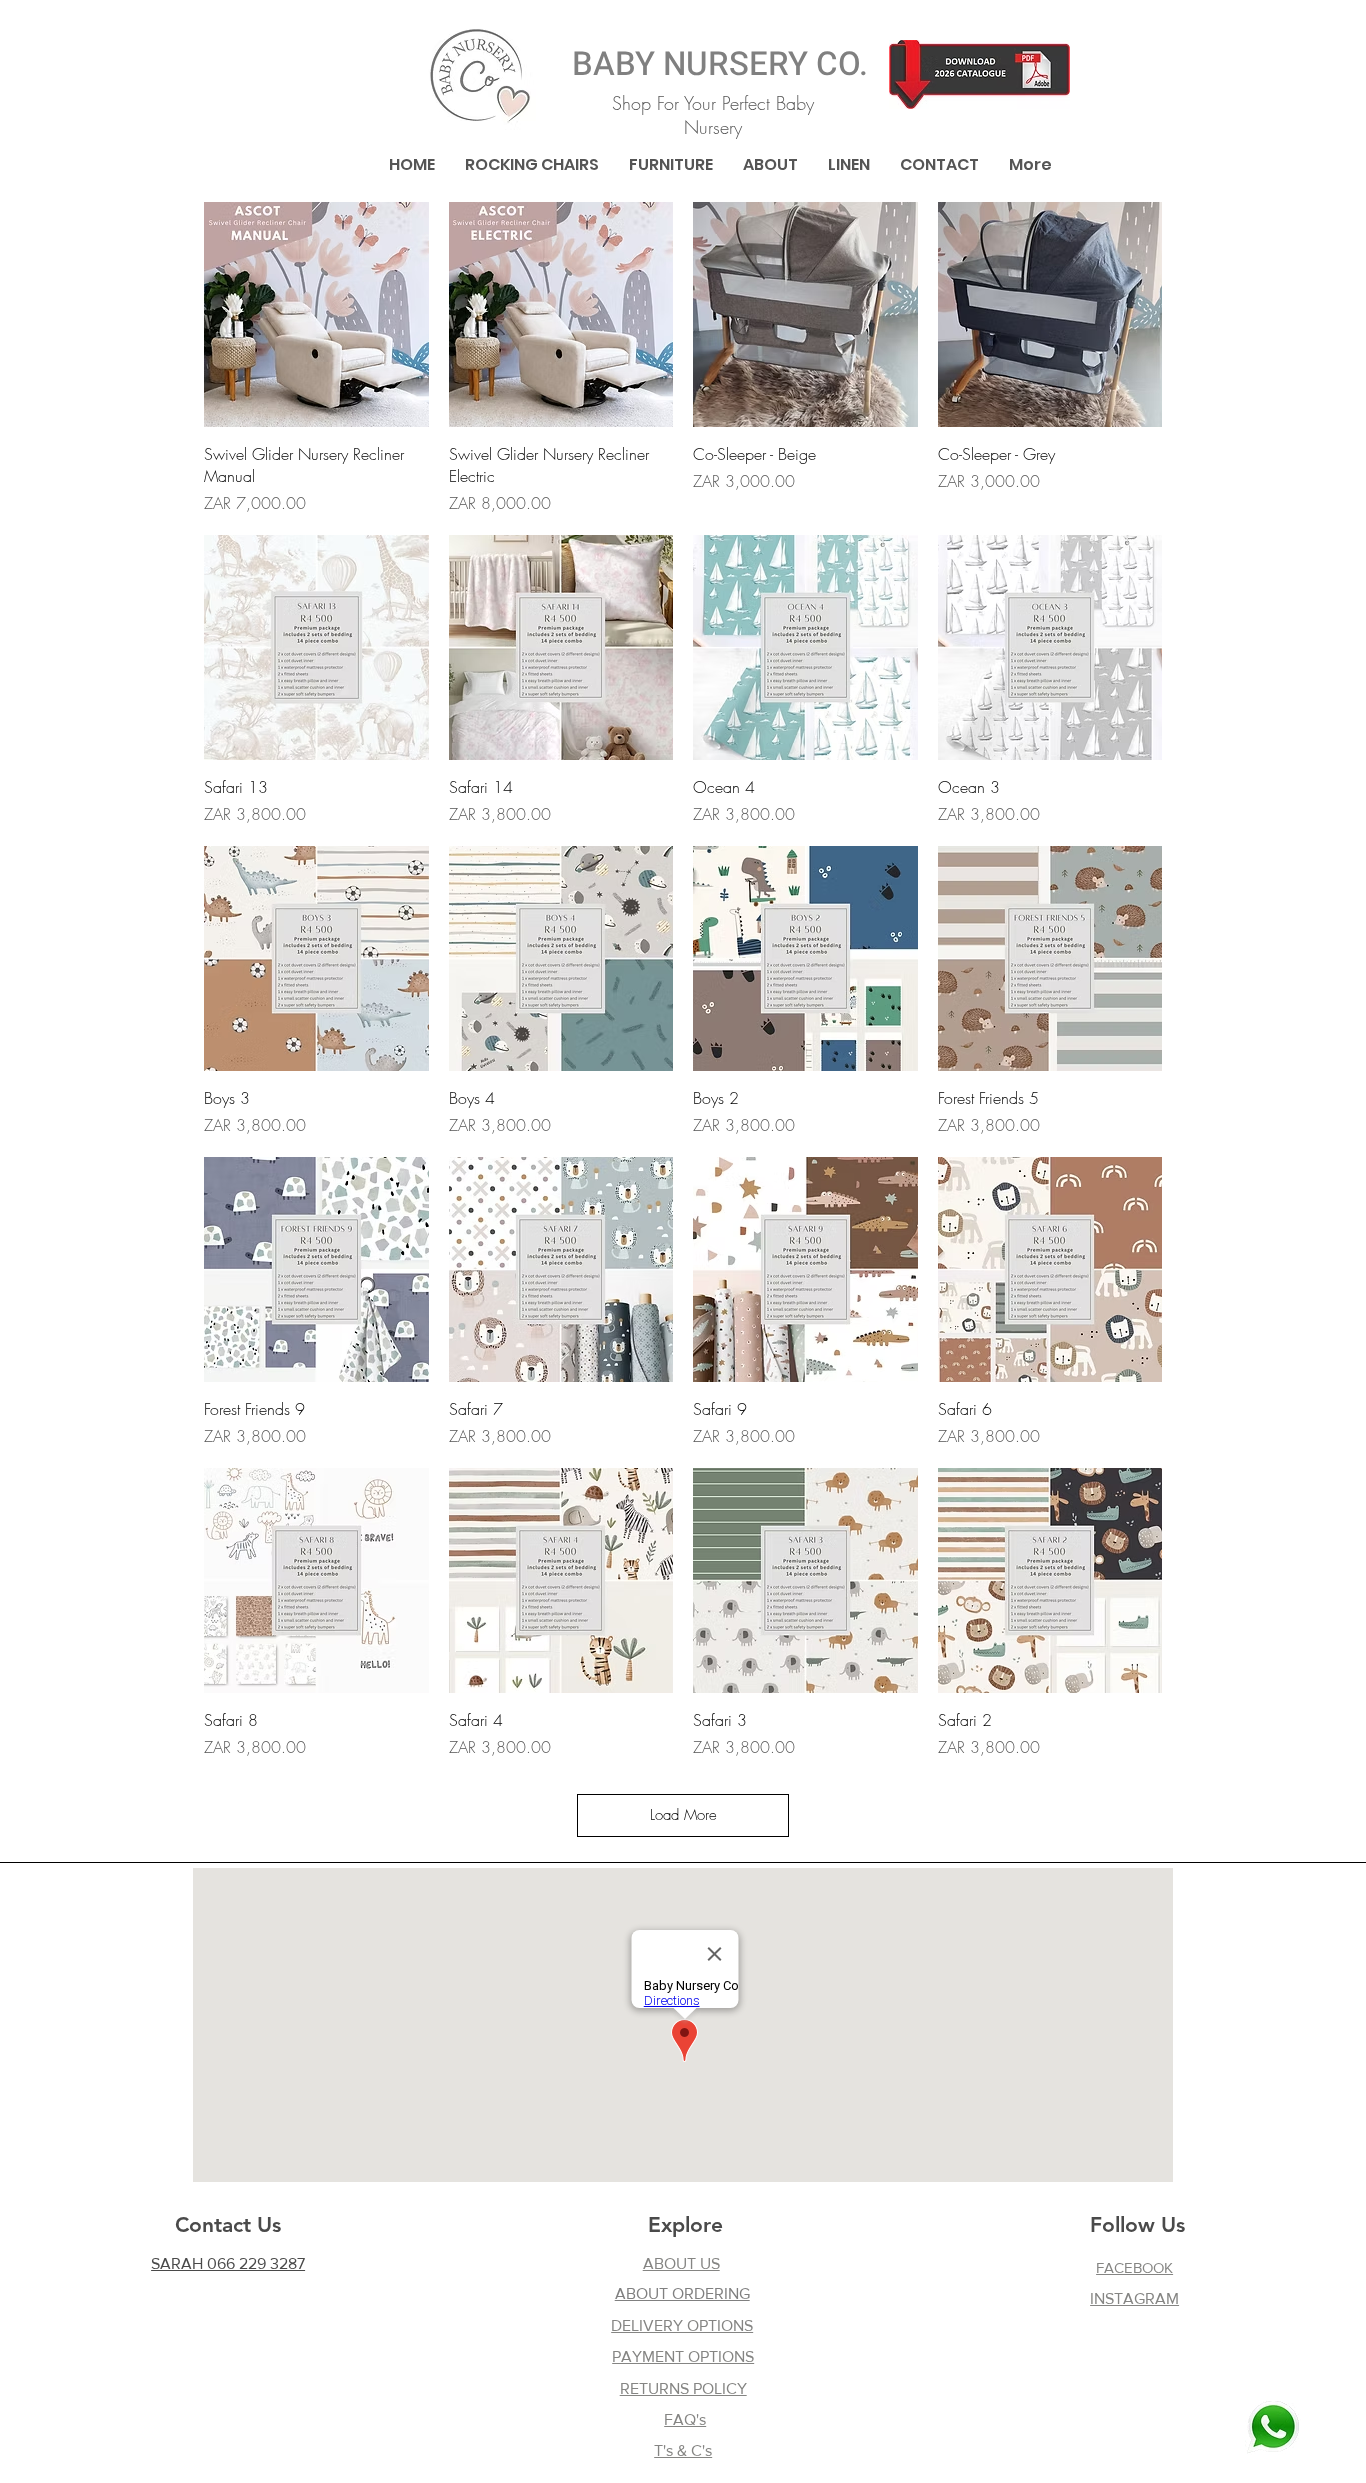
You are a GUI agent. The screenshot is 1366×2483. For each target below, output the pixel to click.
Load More (683, 1815)
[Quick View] (316, 314)
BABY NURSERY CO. (720, 64)
